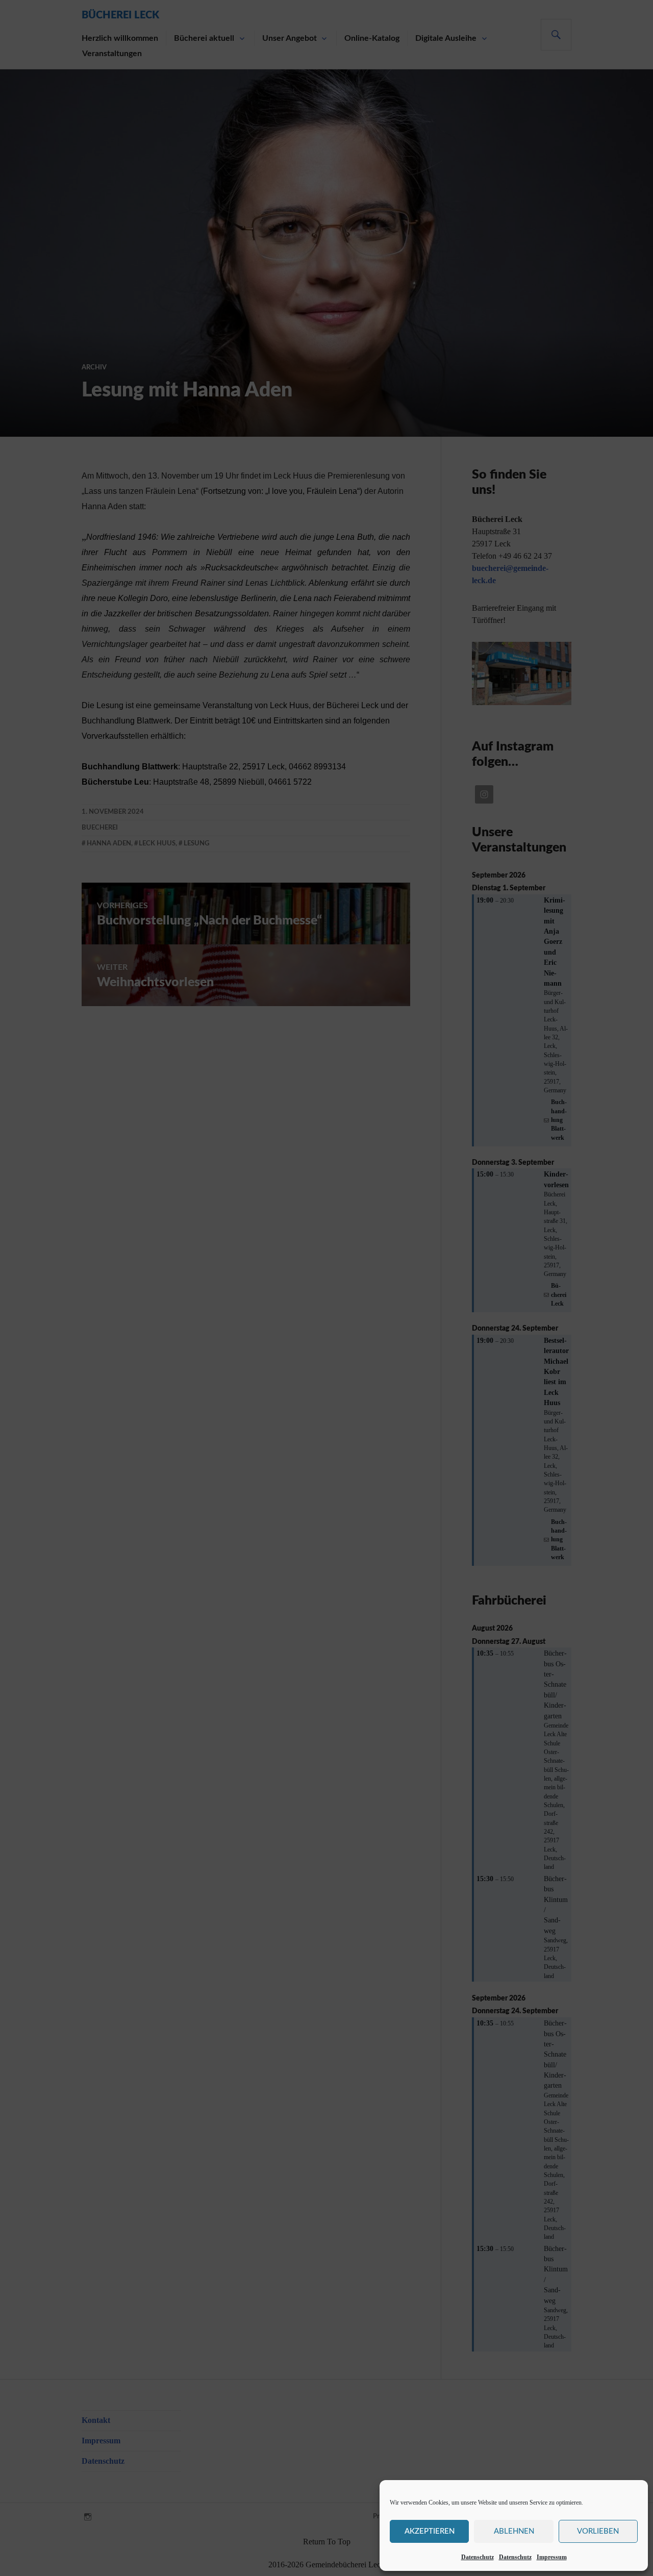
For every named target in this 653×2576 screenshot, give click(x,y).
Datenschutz (478, 2557)
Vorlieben (598, 2531)
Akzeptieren (430, 2531)
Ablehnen (514, 2531)
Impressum (552, 2557)
